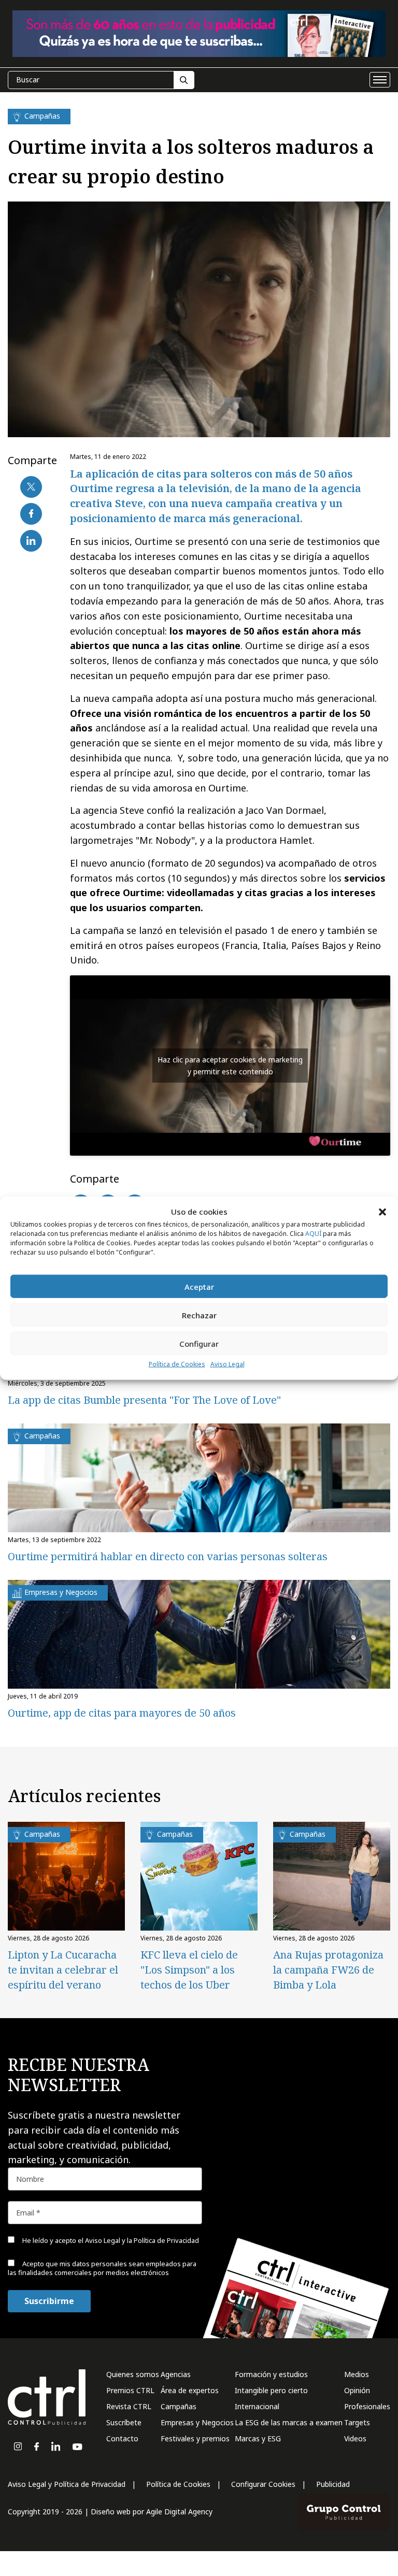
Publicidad (333, 2484)
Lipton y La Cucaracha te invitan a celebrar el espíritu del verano (63, 1970)
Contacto (122, 2438)
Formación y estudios (271, 2374)
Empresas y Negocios (197, 2422)
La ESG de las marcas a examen (289, 2422)
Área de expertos (190, 2390)
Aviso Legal (228, 1364)
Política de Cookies (177, 1364)
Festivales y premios (195, 2438)
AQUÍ (313, 1234)
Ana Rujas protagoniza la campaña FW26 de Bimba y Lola (328, 1970)
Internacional (257, 2406)
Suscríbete (124, 2422)
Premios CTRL (130, 2390)
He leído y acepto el (110, 2240)
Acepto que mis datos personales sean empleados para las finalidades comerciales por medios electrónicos (102, 2268)
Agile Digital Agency (179, 2512)
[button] (382, 1212)
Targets (357, 2422)
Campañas (179, 2406)
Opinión (357, 2390)
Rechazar (199, 1315)
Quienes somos (133, 2374)
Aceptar (199, 1287)
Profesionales (367, 2406)
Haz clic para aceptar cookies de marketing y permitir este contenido (230, 1066)
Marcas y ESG (258, 2438)
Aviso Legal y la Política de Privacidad (142, 2240)
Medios (357, 2374)
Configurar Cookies (263, 2484)
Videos (355, 2438)
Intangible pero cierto (271, 2390)
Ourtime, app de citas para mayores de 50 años (122, 1713)
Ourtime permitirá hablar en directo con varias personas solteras (168, 1556)
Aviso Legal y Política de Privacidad (67, 2484)
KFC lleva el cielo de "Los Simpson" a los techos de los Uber (189, 1970)
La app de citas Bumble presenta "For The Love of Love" (144, 1400)
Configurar (199, 1344)
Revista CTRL (129, 2406)
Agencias (176, 2374)
